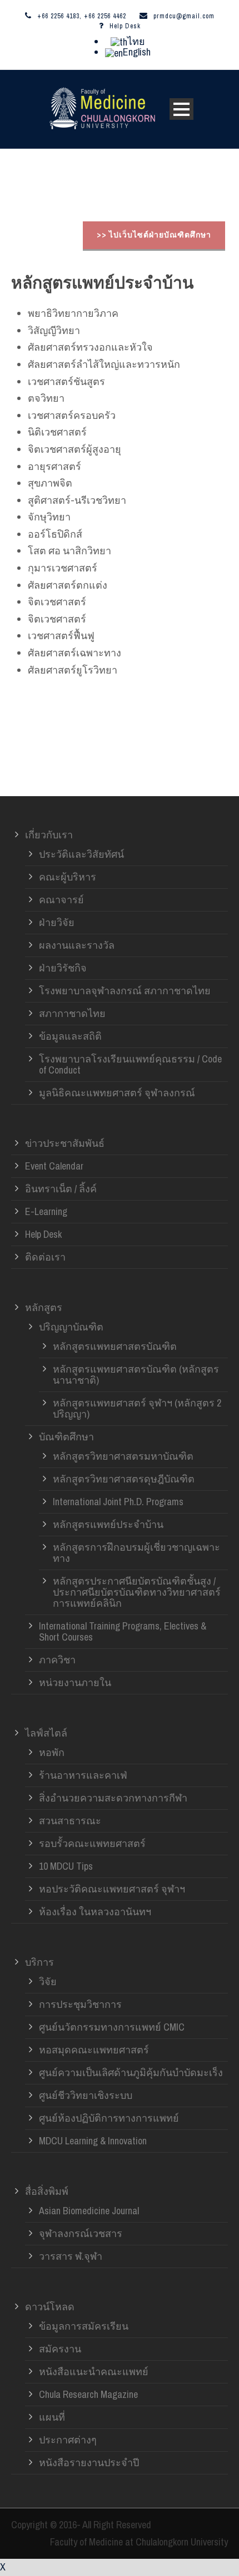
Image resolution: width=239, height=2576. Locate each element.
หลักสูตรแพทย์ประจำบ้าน (108, 1524)
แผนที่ (52, 2417)
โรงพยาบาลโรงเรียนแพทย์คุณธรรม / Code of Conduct (130, 1064)
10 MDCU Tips (66, 1866)
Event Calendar (54, 1166)
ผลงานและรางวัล (77, 945)
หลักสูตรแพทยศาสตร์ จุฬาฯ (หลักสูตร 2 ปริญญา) (137, 1408)
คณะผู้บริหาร (68, 877)
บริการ (39, 1962)
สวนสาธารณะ (70, 1821)
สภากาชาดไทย (72, 1013)
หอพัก (52, 1752)
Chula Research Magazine (88, 2394)
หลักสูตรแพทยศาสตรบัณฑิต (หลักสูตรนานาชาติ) (136, 1375)
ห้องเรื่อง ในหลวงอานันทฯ (95, 1912)
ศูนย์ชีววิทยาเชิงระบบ (86, 2095)
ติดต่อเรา (45, 1257)
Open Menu (181, 109)
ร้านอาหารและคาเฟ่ (83, 1775)
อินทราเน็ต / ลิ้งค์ (61, 1189)
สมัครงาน (60, 2349)
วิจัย (48, 1982)
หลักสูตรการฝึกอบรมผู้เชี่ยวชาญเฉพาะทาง (136, 1553)
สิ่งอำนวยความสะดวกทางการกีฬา (113, 1798)
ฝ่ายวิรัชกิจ (63, 968)
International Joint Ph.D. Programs (118, 1502)
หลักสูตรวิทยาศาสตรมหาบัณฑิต (123, 1456)
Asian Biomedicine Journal (89, 2211)
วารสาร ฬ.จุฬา (71, 2256)
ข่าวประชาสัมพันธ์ (65, 1143)
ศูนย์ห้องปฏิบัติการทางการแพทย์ (109, 2118)
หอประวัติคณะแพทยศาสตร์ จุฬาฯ (112, 1889)
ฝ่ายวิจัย (57, 922)
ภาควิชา (57, 1660)
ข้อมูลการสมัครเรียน (84, 2326)
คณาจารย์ (61, 900)
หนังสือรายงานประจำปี (89, 2463)
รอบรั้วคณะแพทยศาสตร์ (92, 1843)
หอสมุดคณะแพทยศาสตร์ (94, 2050)
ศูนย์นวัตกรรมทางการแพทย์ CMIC (112, 2027)
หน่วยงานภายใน (75, 1682)
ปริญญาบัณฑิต (71, 1327)
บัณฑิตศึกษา (66, 1437)
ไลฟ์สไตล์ (46, 1733)
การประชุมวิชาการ (80, 2004)
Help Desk (125, 26)
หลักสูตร (44, 1307)
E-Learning (46, 1211)
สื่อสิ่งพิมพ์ (47, 2191)
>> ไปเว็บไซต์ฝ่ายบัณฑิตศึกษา (154, 235)
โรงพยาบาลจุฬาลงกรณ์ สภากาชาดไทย (125, 991)
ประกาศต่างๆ (68, 2440)
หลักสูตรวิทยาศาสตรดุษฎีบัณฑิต (124, 1479)
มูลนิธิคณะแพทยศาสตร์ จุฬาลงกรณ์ (117, 1093)
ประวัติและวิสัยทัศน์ (81, 854)
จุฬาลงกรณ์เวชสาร (81, 2233)
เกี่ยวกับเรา (49, 835)
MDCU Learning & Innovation (93, 2141)
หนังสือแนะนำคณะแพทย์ (94, 2372)
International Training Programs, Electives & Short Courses (123, 1631)
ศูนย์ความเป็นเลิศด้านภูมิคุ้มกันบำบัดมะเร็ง (131, 2073)
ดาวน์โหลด (50, 2307)
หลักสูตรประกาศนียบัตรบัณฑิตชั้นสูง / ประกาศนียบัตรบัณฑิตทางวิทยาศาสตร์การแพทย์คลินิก (137, 1592)
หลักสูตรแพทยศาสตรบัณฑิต (115, 1346)
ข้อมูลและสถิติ (70, 1036)
